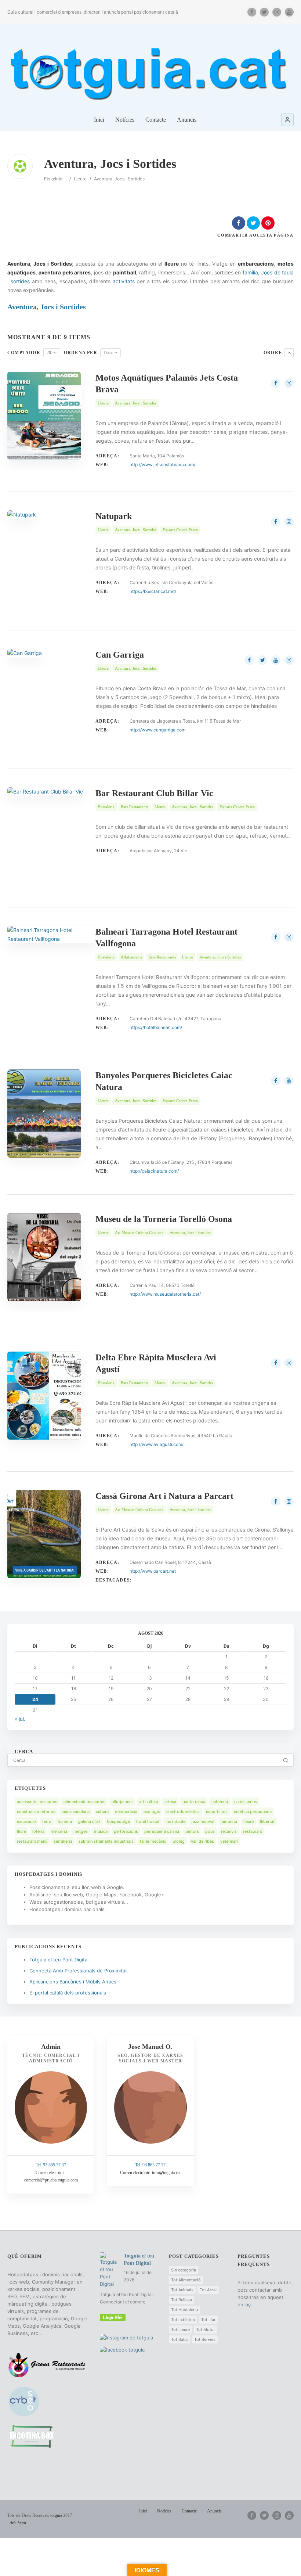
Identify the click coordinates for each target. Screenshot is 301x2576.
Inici (99, 120)
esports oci (217, 1812)
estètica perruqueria (253, 1812)
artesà (170, 1802)
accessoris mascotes (37, 1802)
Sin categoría (184, 2270)
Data (108, 353)
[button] (287, 120)
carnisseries (246, 1802)
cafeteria (220, 1802)
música (101, 1831)
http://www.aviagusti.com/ (157, 1444)
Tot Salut (179, 2339)
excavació (26, 1821)
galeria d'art (89, 1821)
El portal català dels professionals (68, 1993)
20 (49, 353)
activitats (124, 281)
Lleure (80, 179)
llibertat (267, 1821)
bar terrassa (194, 1802)
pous (210, 1831)
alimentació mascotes (84, 1802)
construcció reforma (36, 1812)
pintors (192, 1831)
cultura (102, 1812)
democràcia (126, 1812)
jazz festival (203, 1821)
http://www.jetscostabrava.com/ (162, 465)
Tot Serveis (205, 2339)
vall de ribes (202, 1841)
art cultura (149, 1802)
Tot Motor (206, 2329)
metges (81, 1831)
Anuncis (187, 120)
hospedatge (118, 1821)
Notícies (125, 120)
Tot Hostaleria (184, 2310)
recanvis (229, 1831)
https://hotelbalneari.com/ (156, 1027)
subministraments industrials (106, 1841)
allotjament (122, 1802)
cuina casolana (76, 1812)
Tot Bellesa (182, 2300)
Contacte (156, 120)
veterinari (229, 1841)
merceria (59, 1831)
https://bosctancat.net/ (153, 591)
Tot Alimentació (186, 2280)
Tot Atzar (208, 2290)
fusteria (65, 1821)
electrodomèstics (183, 1812)
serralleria (63, 1841)
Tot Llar (208, 2320)
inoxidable (175, 1821)
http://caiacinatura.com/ (154, 1171)
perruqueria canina (162, 1831)
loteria (38, 1831)
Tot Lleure (180, 2329)
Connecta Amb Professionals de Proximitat (78, 1971)
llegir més (113, 2317)
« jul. (20, 1719)
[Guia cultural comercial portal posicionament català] (150, 69)
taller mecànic (153, 1841)
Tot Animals (182, 2290)
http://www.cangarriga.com (157, 730)
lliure (21, 1831)
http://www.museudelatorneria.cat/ (165, 1294)
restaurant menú (32, 1841)
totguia (56, 2515)
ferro (47, 1821)
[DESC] (289, 353)
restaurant (253, 1831)
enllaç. (245, 2305)
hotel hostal (148, 1821)
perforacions (126, 1831)
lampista (229, 1821)
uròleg (179, 1841)
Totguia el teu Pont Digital (59, 1960)
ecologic (152, 1812)
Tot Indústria (183, 2320)
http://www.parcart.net (153, 1571)
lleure (249, 1821)
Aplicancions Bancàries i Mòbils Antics (73, 1982)
